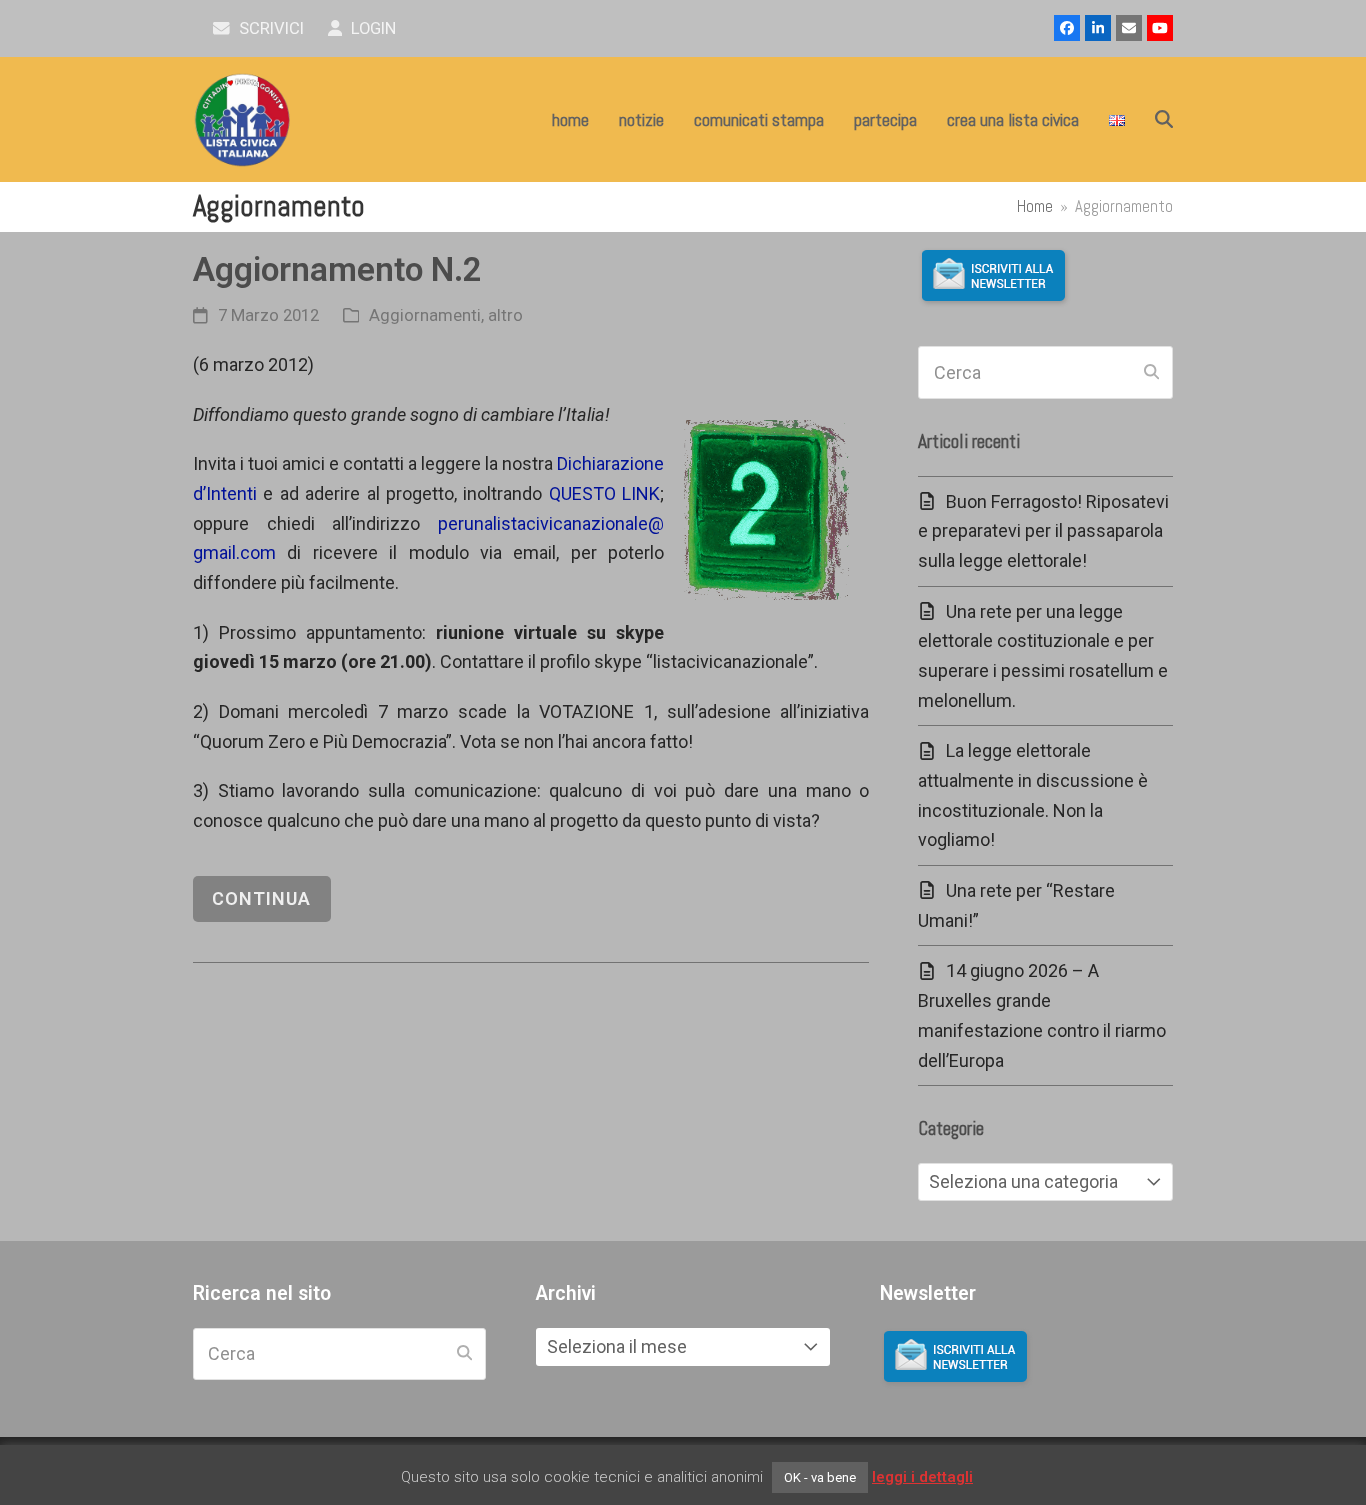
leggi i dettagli (922, 1477)
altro (505, 315)
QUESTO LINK (604, 493)
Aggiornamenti (425, 315)
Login (371, 28)
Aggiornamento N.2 (337, 269)
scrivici (269, 28)
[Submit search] (1151, 373)
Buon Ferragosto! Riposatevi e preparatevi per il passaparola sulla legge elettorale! (1043, 531)
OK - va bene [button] (820, 1477)
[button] (1164, 120)
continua (261, 898)
